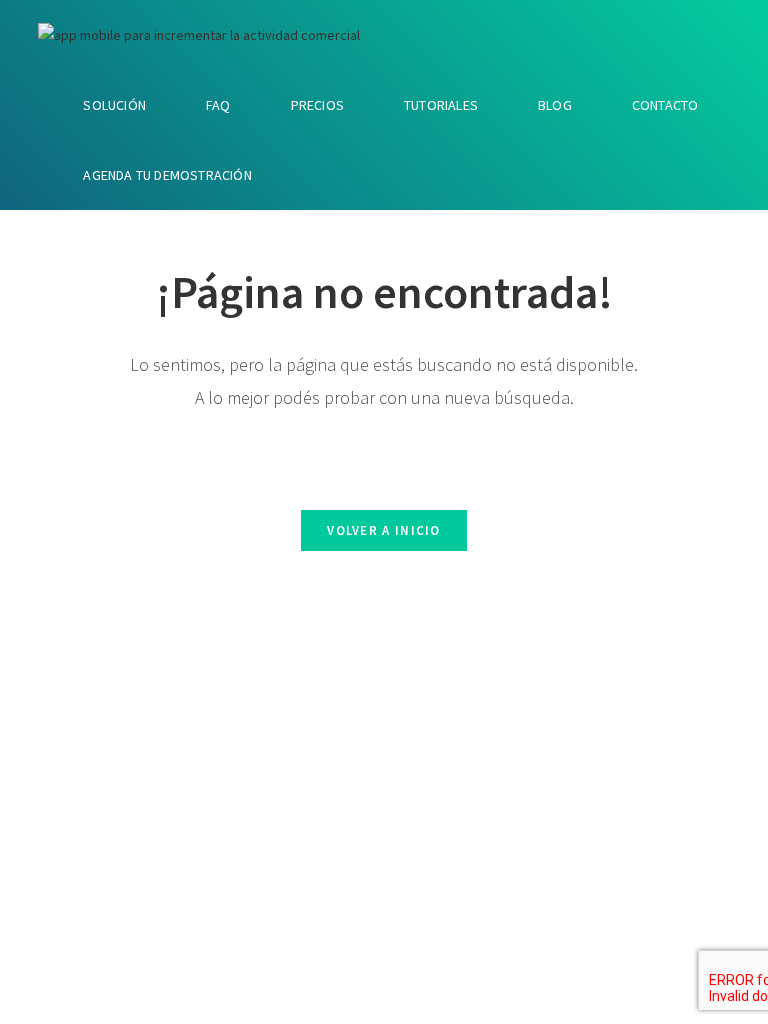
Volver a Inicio (384, 530)
